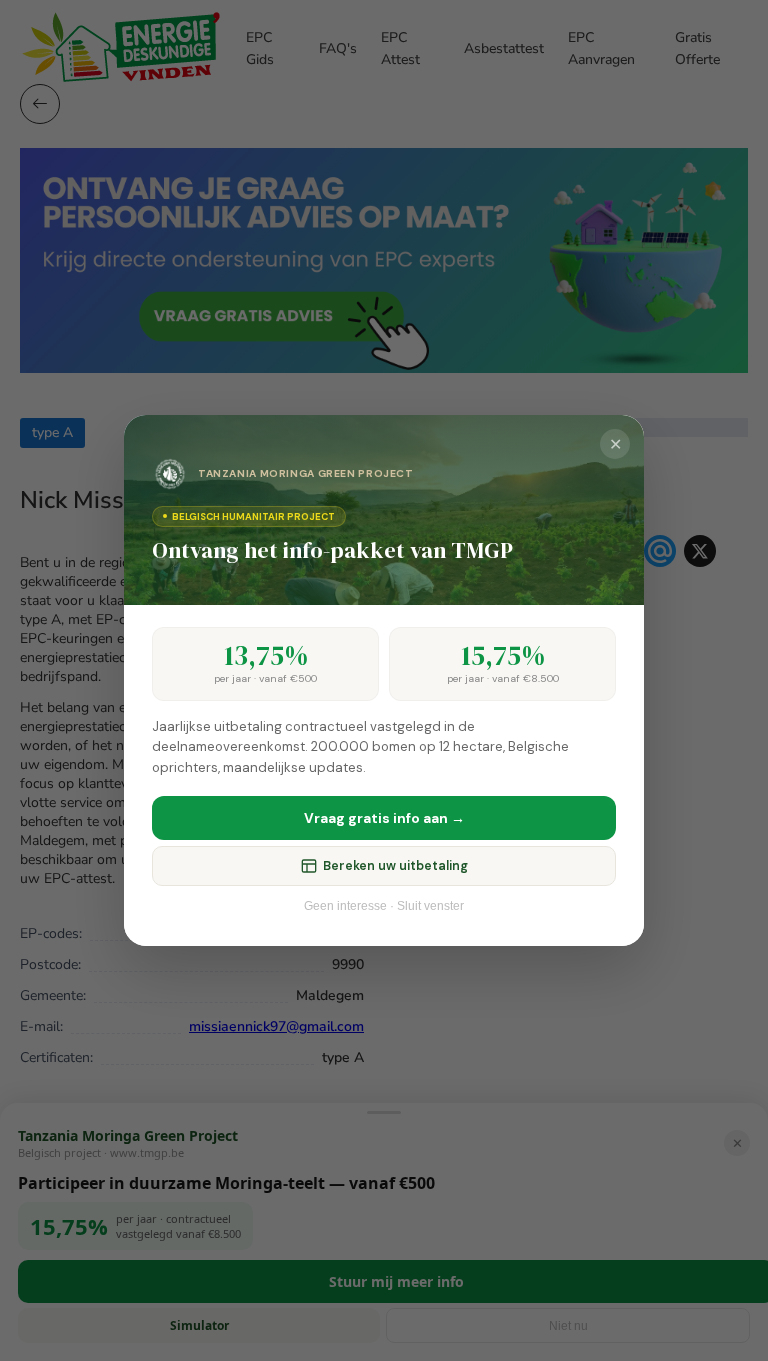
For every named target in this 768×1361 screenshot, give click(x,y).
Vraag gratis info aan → (384, 818)
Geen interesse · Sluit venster (384, 906)
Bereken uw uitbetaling (395, 866)
